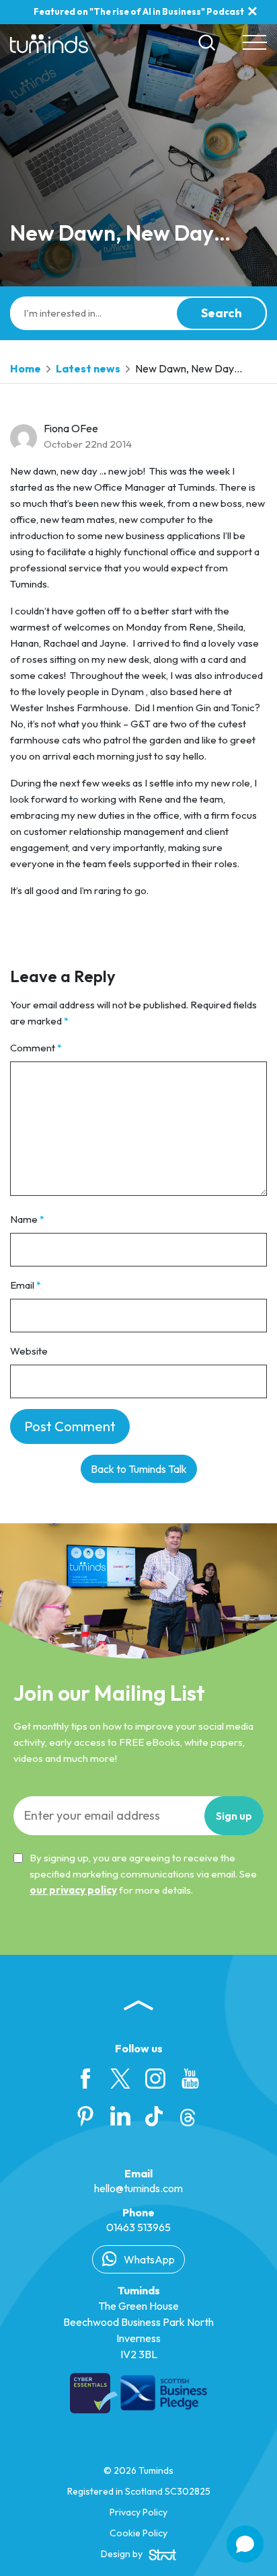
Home (26, 368)
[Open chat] (245, 2544)
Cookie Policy (138, 2533)
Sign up (234, 1816)
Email (26, 1285)
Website (29, 1351)
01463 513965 (138, 2227)
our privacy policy (73, 1890)
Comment (36, 1048)
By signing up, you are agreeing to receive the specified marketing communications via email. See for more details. (143, 1874)
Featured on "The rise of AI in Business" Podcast (139, 11)
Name (27, 1219)
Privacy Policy (138, 2512)
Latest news (88, 368)
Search (222, 313)
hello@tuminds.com (138, 2188)
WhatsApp (148, 2259)
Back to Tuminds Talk (139, 1469)
